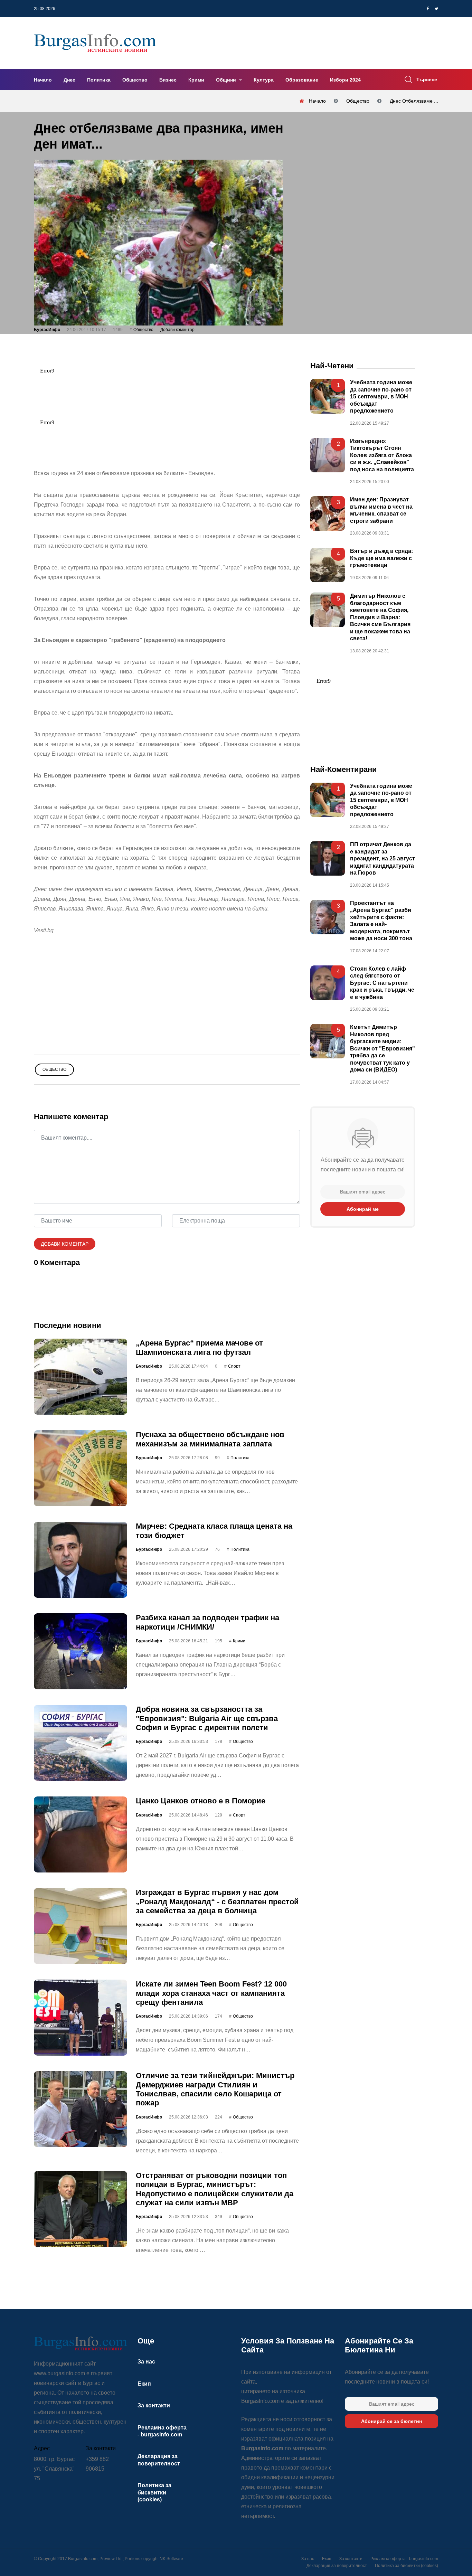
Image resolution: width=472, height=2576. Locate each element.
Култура (264, 80)
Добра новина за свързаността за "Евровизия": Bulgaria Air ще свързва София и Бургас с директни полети (207, 1718)
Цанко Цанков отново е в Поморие (201, 1801)
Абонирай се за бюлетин (391, 2421)
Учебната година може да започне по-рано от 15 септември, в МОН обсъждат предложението (381, 397)
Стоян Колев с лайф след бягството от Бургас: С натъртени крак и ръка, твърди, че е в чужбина (382, 983)
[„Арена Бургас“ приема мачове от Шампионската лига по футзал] (81, 1377)
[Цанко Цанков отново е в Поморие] (81, 1834)
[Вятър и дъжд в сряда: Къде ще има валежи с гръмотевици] (328, 565)
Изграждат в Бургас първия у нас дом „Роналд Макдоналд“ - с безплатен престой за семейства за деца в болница (217, 1902)
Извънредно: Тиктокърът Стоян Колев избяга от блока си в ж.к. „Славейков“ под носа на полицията (382, 455)
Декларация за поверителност (337, 2566)
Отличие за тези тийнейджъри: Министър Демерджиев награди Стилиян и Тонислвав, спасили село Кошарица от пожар (215, 2089)
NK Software (171, 2559)
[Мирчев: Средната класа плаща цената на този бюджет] (81, 1560)
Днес (69, 80)
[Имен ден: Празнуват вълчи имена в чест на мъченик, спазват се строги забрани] (328, 513)
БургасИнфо (47, 330)
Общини (227, 80)
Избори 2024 (345, 80)
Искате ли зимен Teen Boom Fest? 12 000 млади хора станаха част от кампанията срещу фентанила (211, 1993)
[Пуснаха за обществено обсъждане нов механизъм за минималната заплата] (81, 1468)
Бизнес (168, 80)
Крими (196, 80)
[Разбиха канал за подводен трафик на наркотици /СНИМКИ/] (81, 1651)
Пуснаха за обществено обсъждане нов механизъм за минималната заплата (210, 1439)
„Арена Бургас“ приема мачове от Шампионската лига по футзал (199, 1347)
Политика (99, 80)
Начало (43, 80)
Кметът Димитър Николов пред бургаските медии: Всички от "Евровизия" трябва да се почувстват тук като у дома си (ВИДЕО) (383, 1048)
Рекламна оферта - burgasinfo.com (404, 2559)
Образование (302, 80)
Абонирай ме (363, 1209)
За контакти (154, 2405)
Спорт (234, 1366)
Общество (135, 80)
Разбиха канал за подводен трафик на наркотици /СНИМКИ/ (207, 1622)
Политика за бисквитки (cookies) (154, 2492)
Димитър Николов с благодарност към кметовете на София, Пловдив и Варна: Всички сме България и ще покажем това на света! (380, 617)
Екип (144, 2384)
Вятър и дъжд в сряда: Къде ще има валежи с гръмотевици (381, 558)
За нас (146, 2362)
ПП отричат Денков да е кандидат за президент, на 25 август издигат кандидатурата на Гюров (383, 859)
